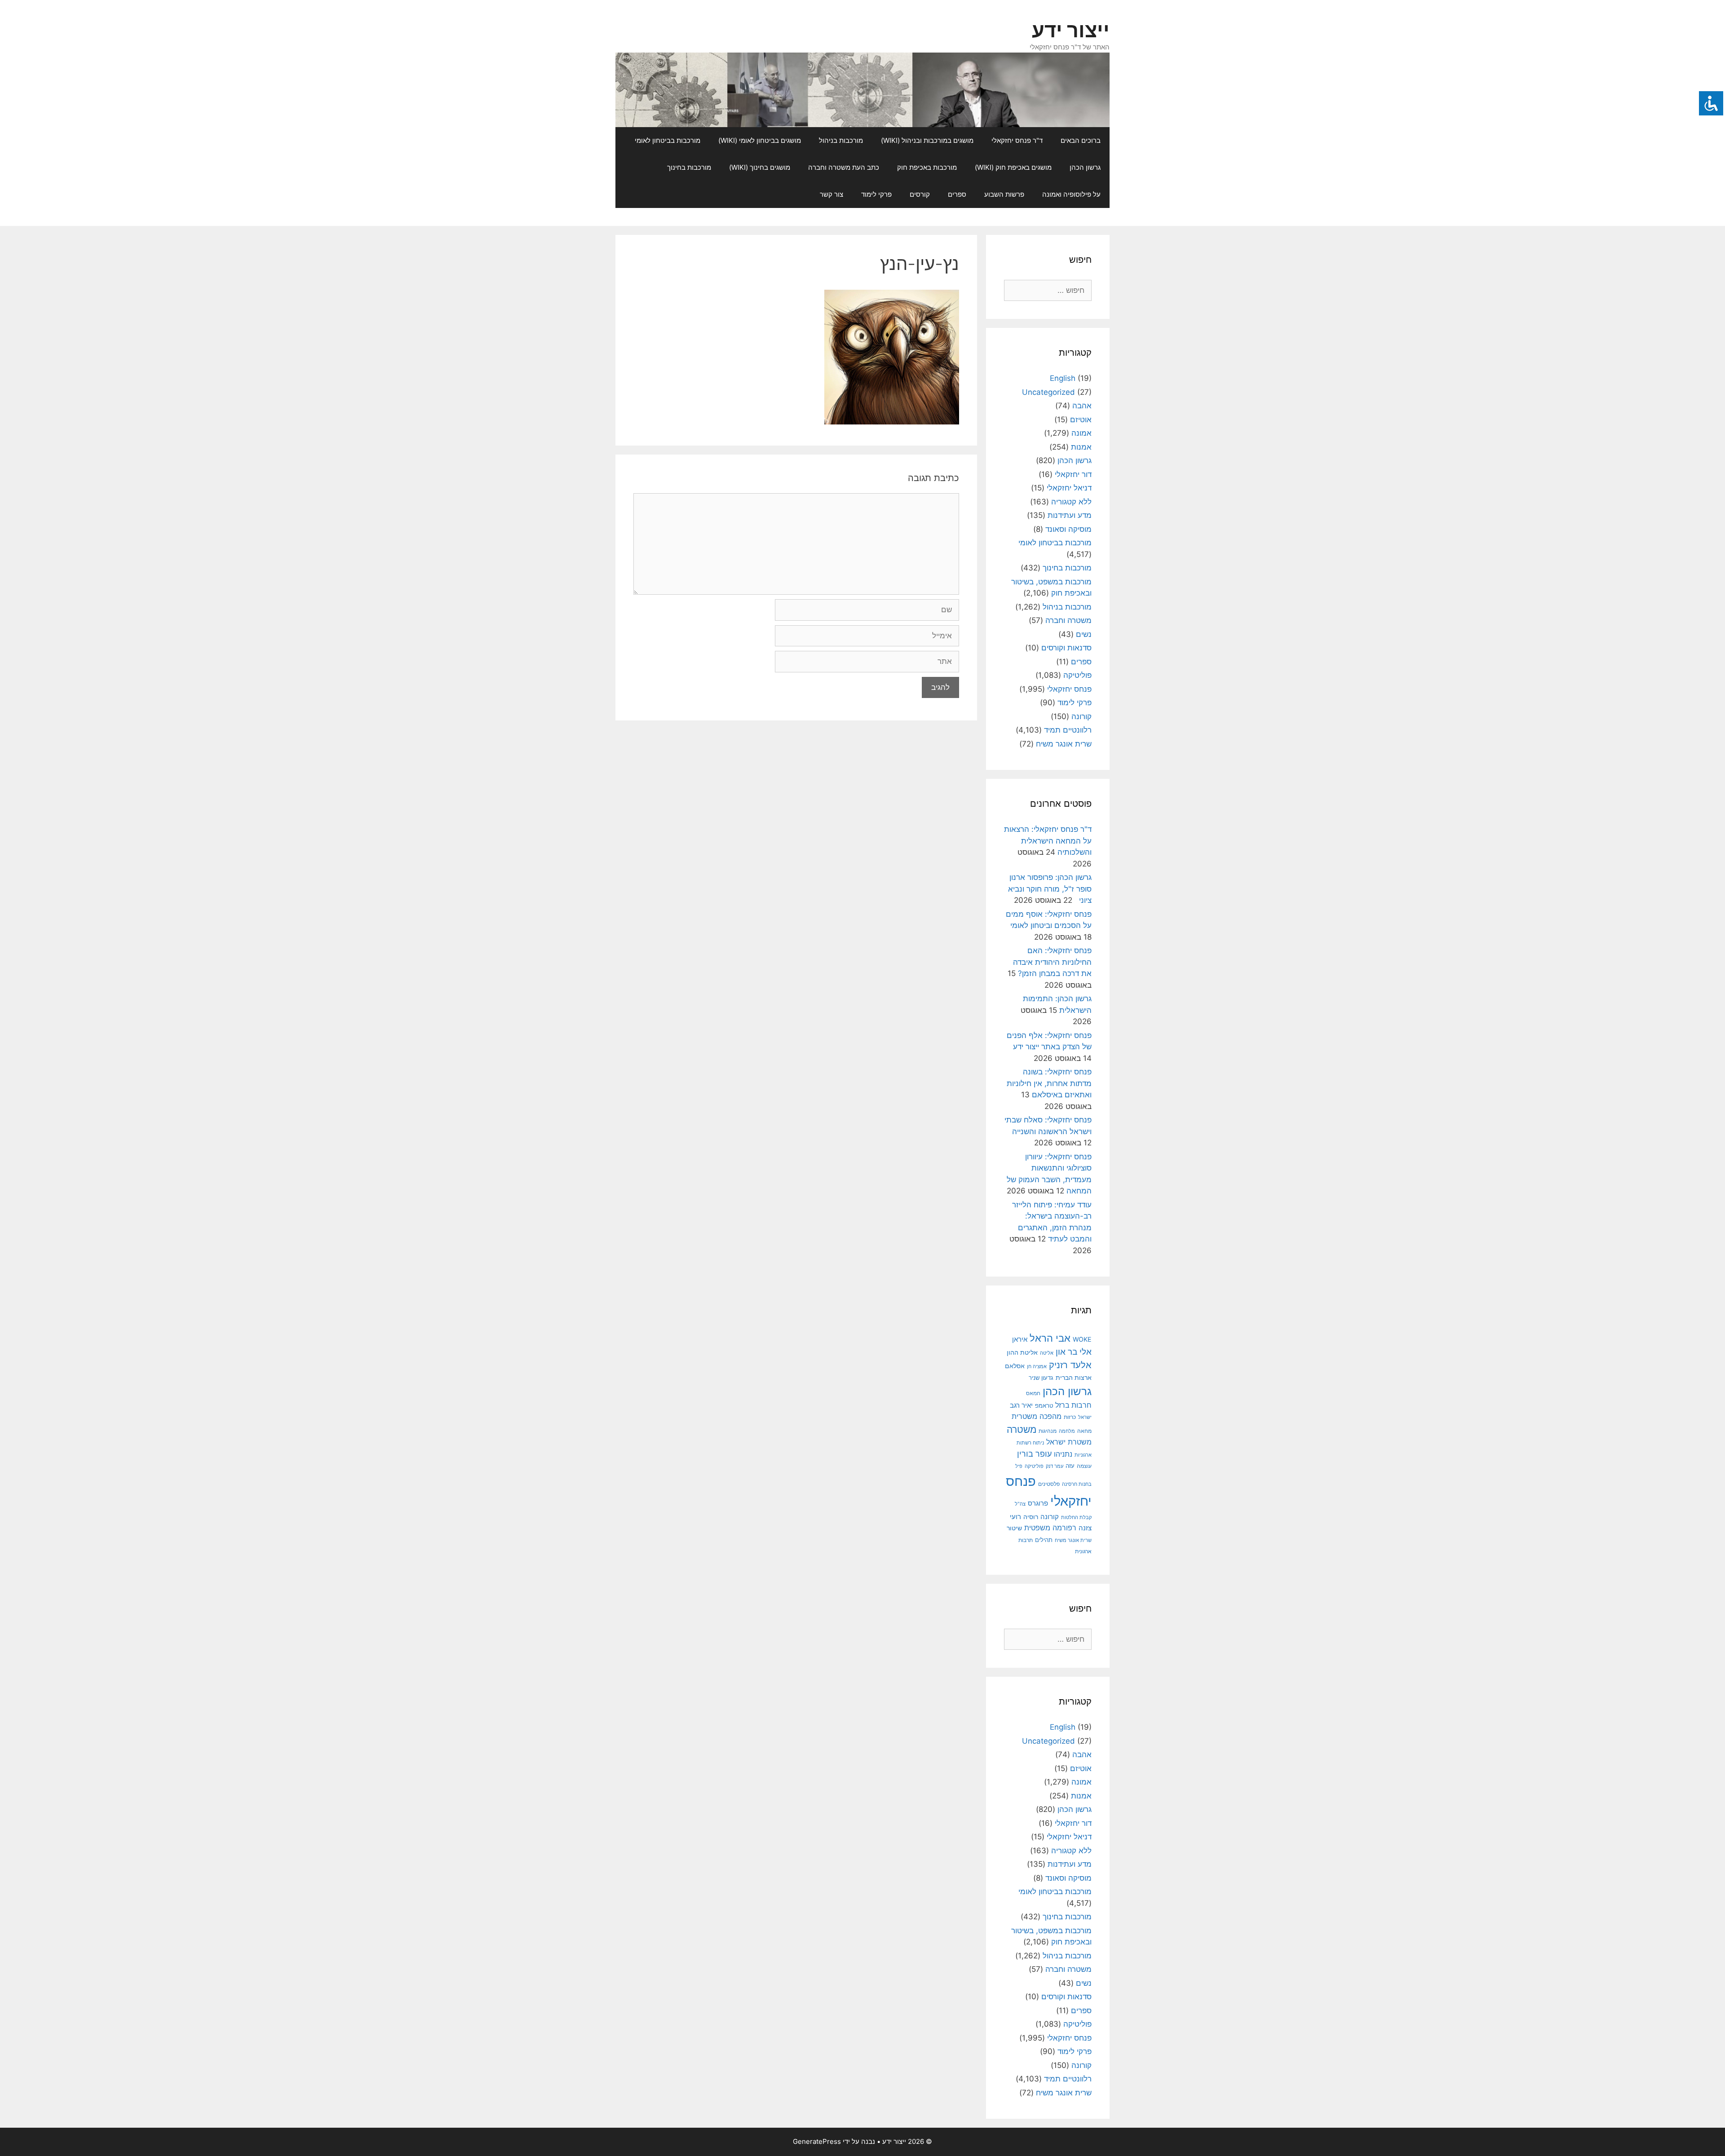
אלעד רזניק (1070, 1365)
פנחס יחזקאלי (1069, 689)
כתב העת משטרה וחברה (844, 167)
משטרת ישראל (1069, 1442)
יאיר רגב (1021, 1405)
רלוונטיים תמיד (1068, 730)
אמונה (1081, 433)
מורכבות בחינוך (689, 167)
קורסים (920, 194)
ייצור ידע (1071, 30)
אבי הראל (1050, 1338)
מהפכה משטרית (1037, 1416)
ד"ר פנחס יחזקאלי (1017, 140)
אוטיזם (1081, 420)
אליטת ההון (1022, 1352)
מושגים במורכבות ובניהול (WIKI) (927, 140)
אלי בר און (1074, 1352)
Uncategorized (1048, 392)
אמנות (1081, 447)
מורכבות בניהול (841, 140)
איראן (1020, 1339)
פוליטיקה (1077, 675)
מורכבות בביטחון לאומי (668, 140)
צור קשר (832, 194)
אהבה (1082, 406)
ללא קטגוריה (1071, 502)
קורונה (1081, 716)
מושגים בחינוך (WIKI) (760, 167)
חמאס (1033, 1393)
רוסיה (1031, 1517)
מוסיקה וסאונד (1068, 529)
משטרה (1022, 1429)
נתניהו (1063, 1454)
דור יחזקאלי (1073, 474)
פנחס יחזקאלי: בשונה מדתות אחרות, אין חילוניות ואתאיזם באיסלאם (1049, 1083)
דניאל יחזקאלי (1069, 488)
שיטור (1014, 1528)
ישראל (1085, 1417)
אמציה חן (1037, 1366)
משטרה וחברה (1068, 620)
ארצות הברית (1074, 1378)
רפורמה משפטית (1050, 1528)
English (1063, 378)
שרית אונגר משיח (1064, 744)
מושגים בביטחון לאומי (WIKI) (760, 140)
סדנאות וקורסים (1066, 648)
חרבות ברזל (1073, 1405)
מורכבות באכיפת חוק (927, 167)
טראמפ (1044, 1406)
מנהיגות (1048, 1431)
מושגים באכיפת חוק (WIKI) (1013, 167)
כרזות (1070, 1417)
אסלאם (1015, 1366)
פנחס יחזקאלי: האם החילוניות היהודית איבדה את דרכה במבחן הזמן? (1052, 962)
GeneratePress (817, 2141)
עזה (1070, 1466)
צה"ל (1020, 1504)
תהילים (1044, 1540)
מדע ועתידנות (1070, 515)
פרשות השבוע (1004, 194)
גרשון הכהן (1085, 167)
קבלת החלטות (1076, 1518)
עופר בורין (1034, 1454)
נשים (1084, 634)
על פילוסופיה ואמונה (1071, 194)
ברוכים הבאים (1081, 140)
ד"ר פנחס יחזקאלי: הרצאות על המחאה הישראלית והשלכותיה (1048, 841)
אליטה (1047, 1353)
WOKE (1082, 1339)
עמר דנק (1055, 1466)
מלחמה (1067, 1431)
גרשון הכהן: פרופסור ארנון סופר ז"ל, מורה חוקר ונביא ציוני (1050, 889)
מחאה (1084, 1431)
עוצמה (1084, 1466)
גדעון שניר (1041, 1378)
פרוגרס (1038, 1503)
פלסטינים (1049, 1484)
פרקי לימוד (876, 194)
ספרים (957, 194)
